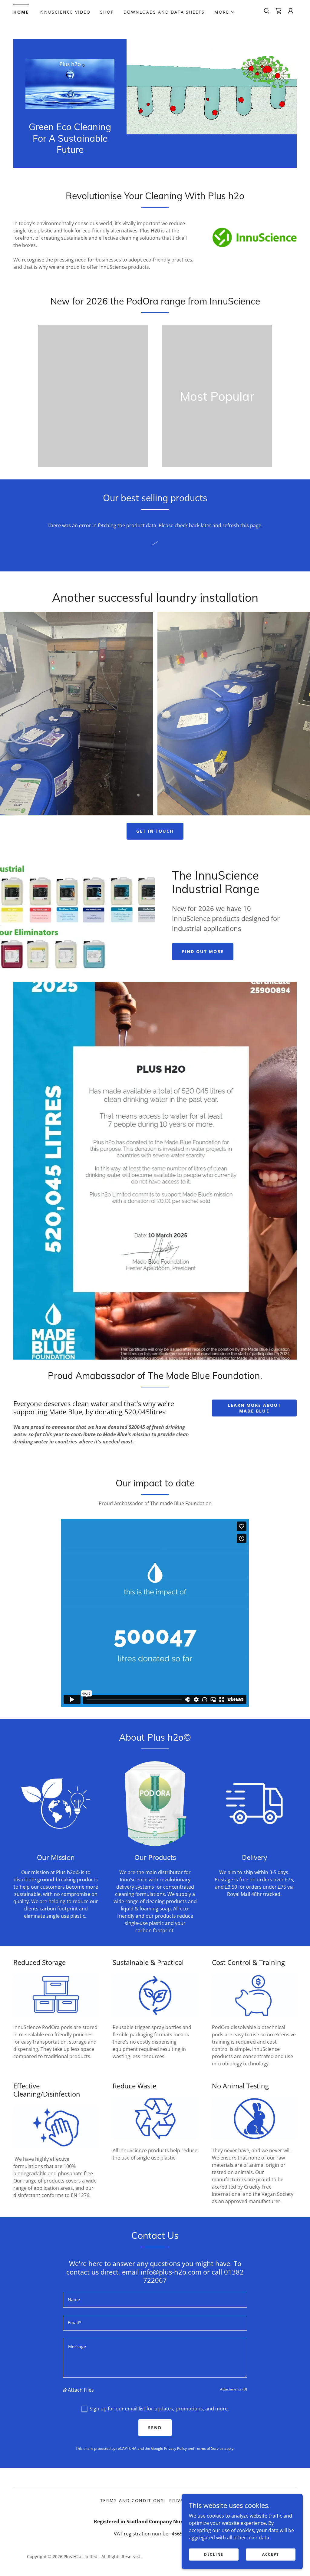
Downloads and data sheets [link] (164, 12)
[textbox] (155, 2300)
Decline (214, 2554)
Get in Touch (155, 831)
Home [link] (21, 12)
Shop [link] (107, 12)
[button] (225, 12)
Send (155, 2428)
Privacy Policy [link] (175, 2448)
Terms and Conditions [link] (132, 2500)
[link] (279, 11)
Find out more (203, 951)
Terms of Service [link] (209, 2448)
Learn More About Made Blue (254, 1408)
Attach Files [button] (81, 2390)
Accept (271, 2554)
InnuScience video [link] (64, 12)
